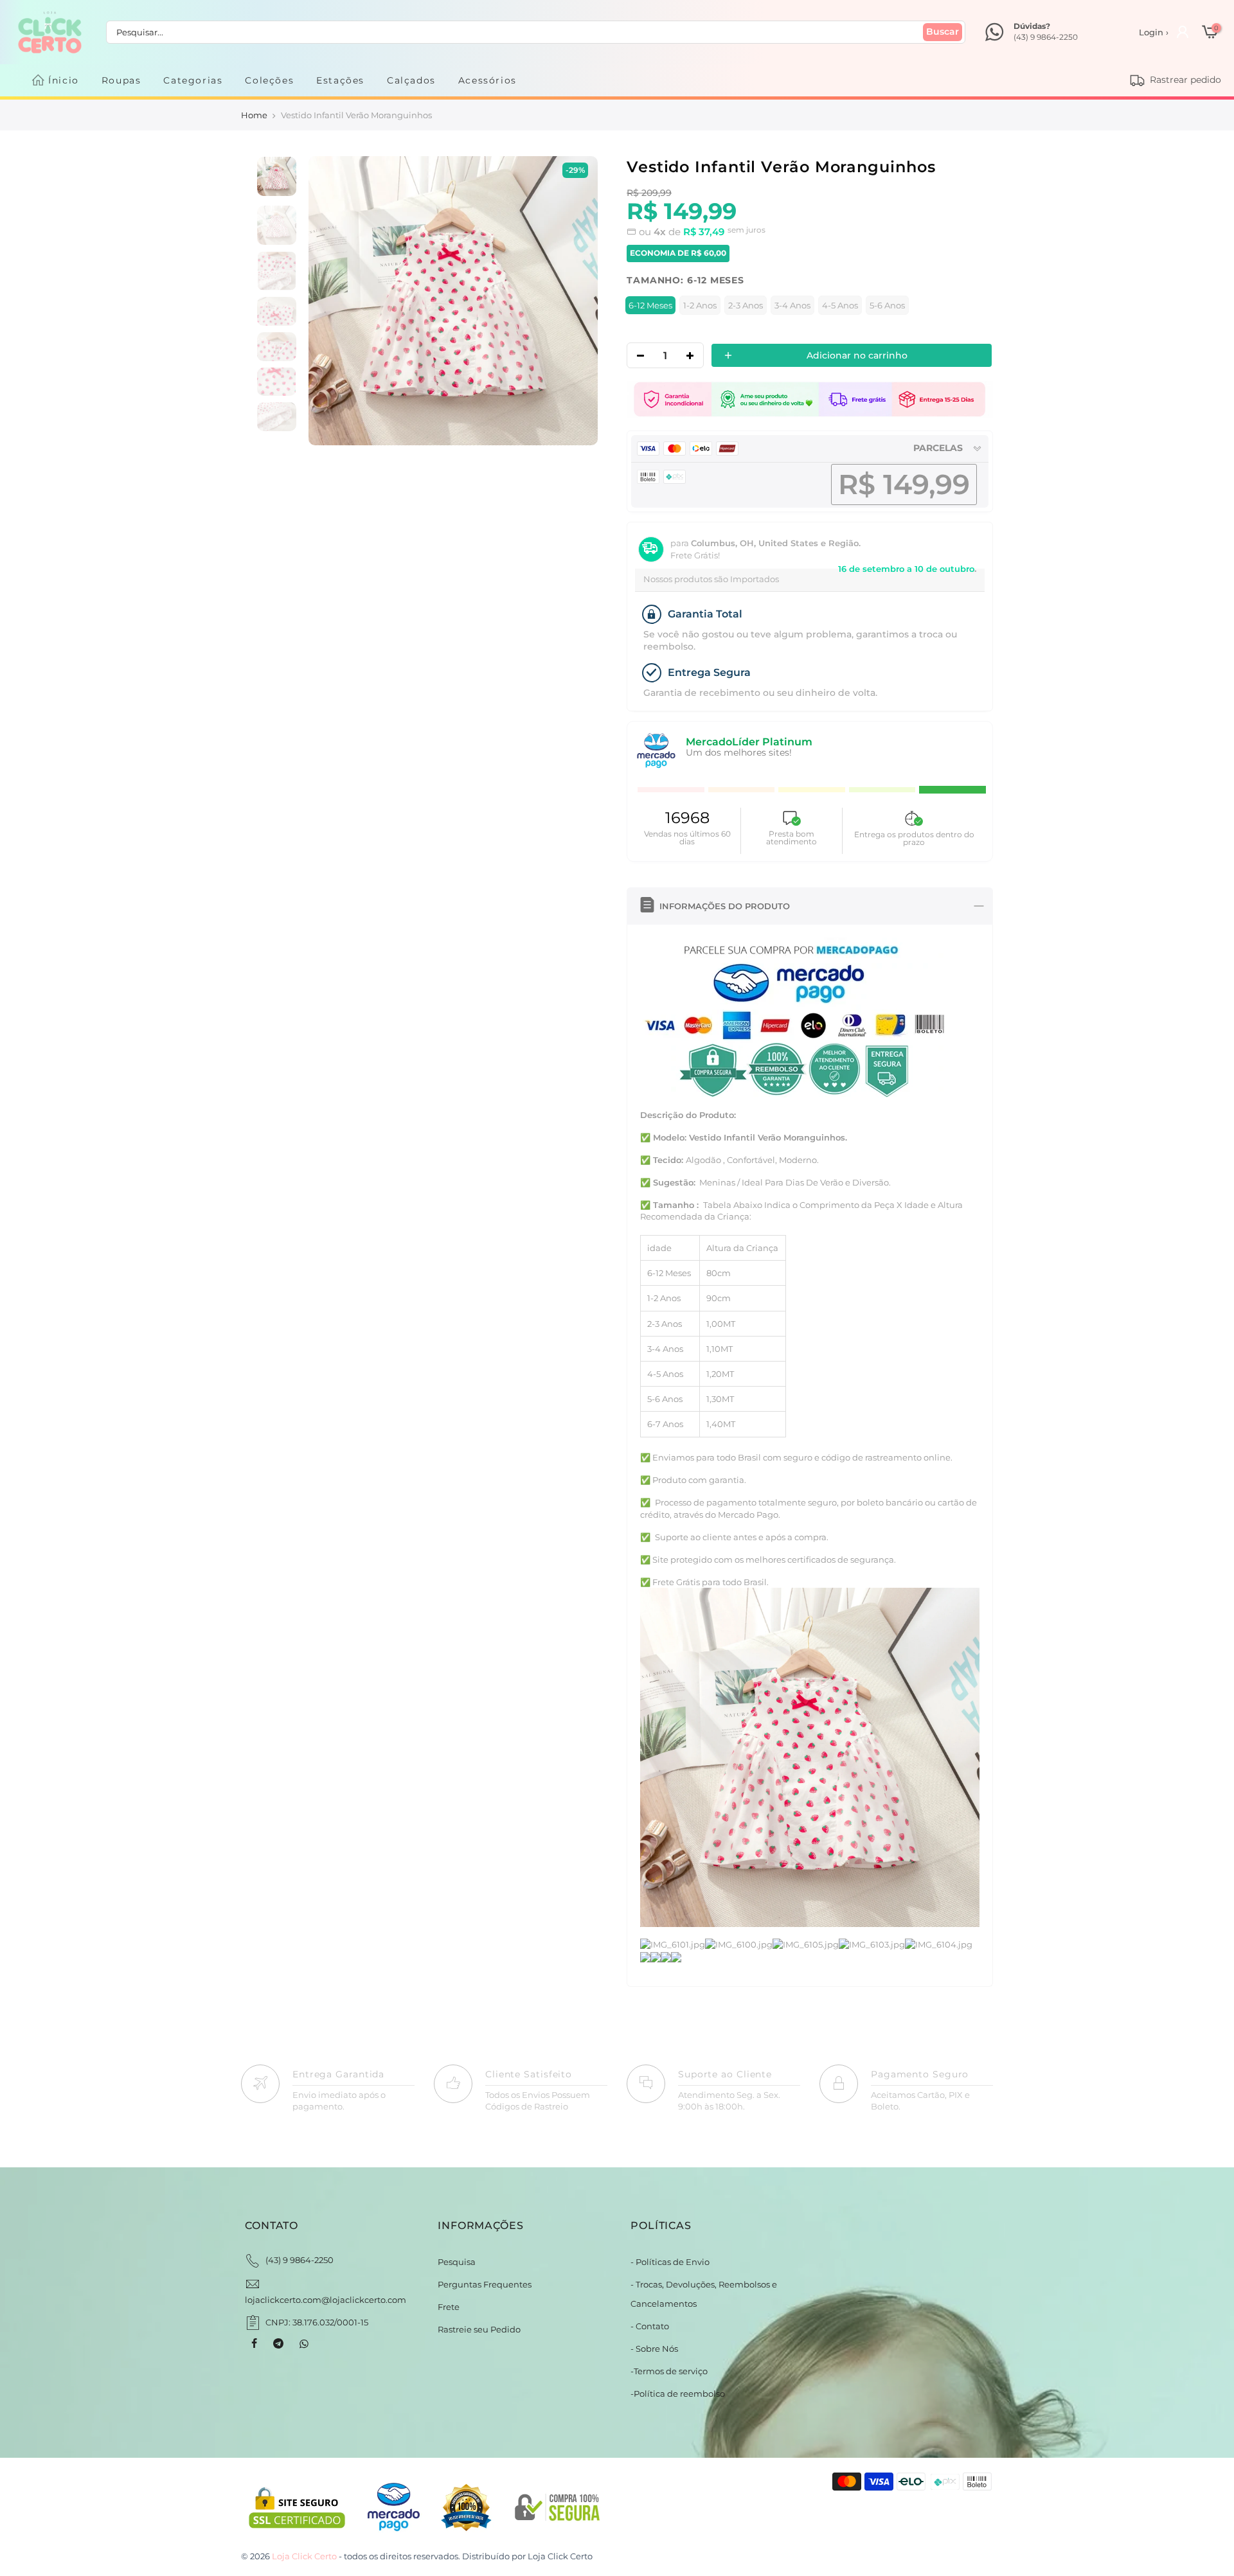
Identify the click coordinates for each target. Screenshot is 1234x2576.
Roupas (121, 80)
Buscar (943, 31)
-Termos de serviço (669, 2371)
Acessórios (487, 80)
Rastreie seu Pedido (479, 2329)
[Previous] (331, 301)
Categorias (193, 80)
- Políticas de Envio (670, 2262)
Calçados (411, 80)
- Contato (650, 2326)
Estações (340, 80)
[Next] (574, 301)
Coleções (269, 80)
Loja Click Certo (560, 2556)
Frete (449, 2307)
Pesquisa (457, 2262)
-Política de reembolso (678, 2394)
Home (254, 115)
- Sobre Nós (654, 2349)
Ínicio (64, 80)
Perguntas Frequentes (485, 2284)
